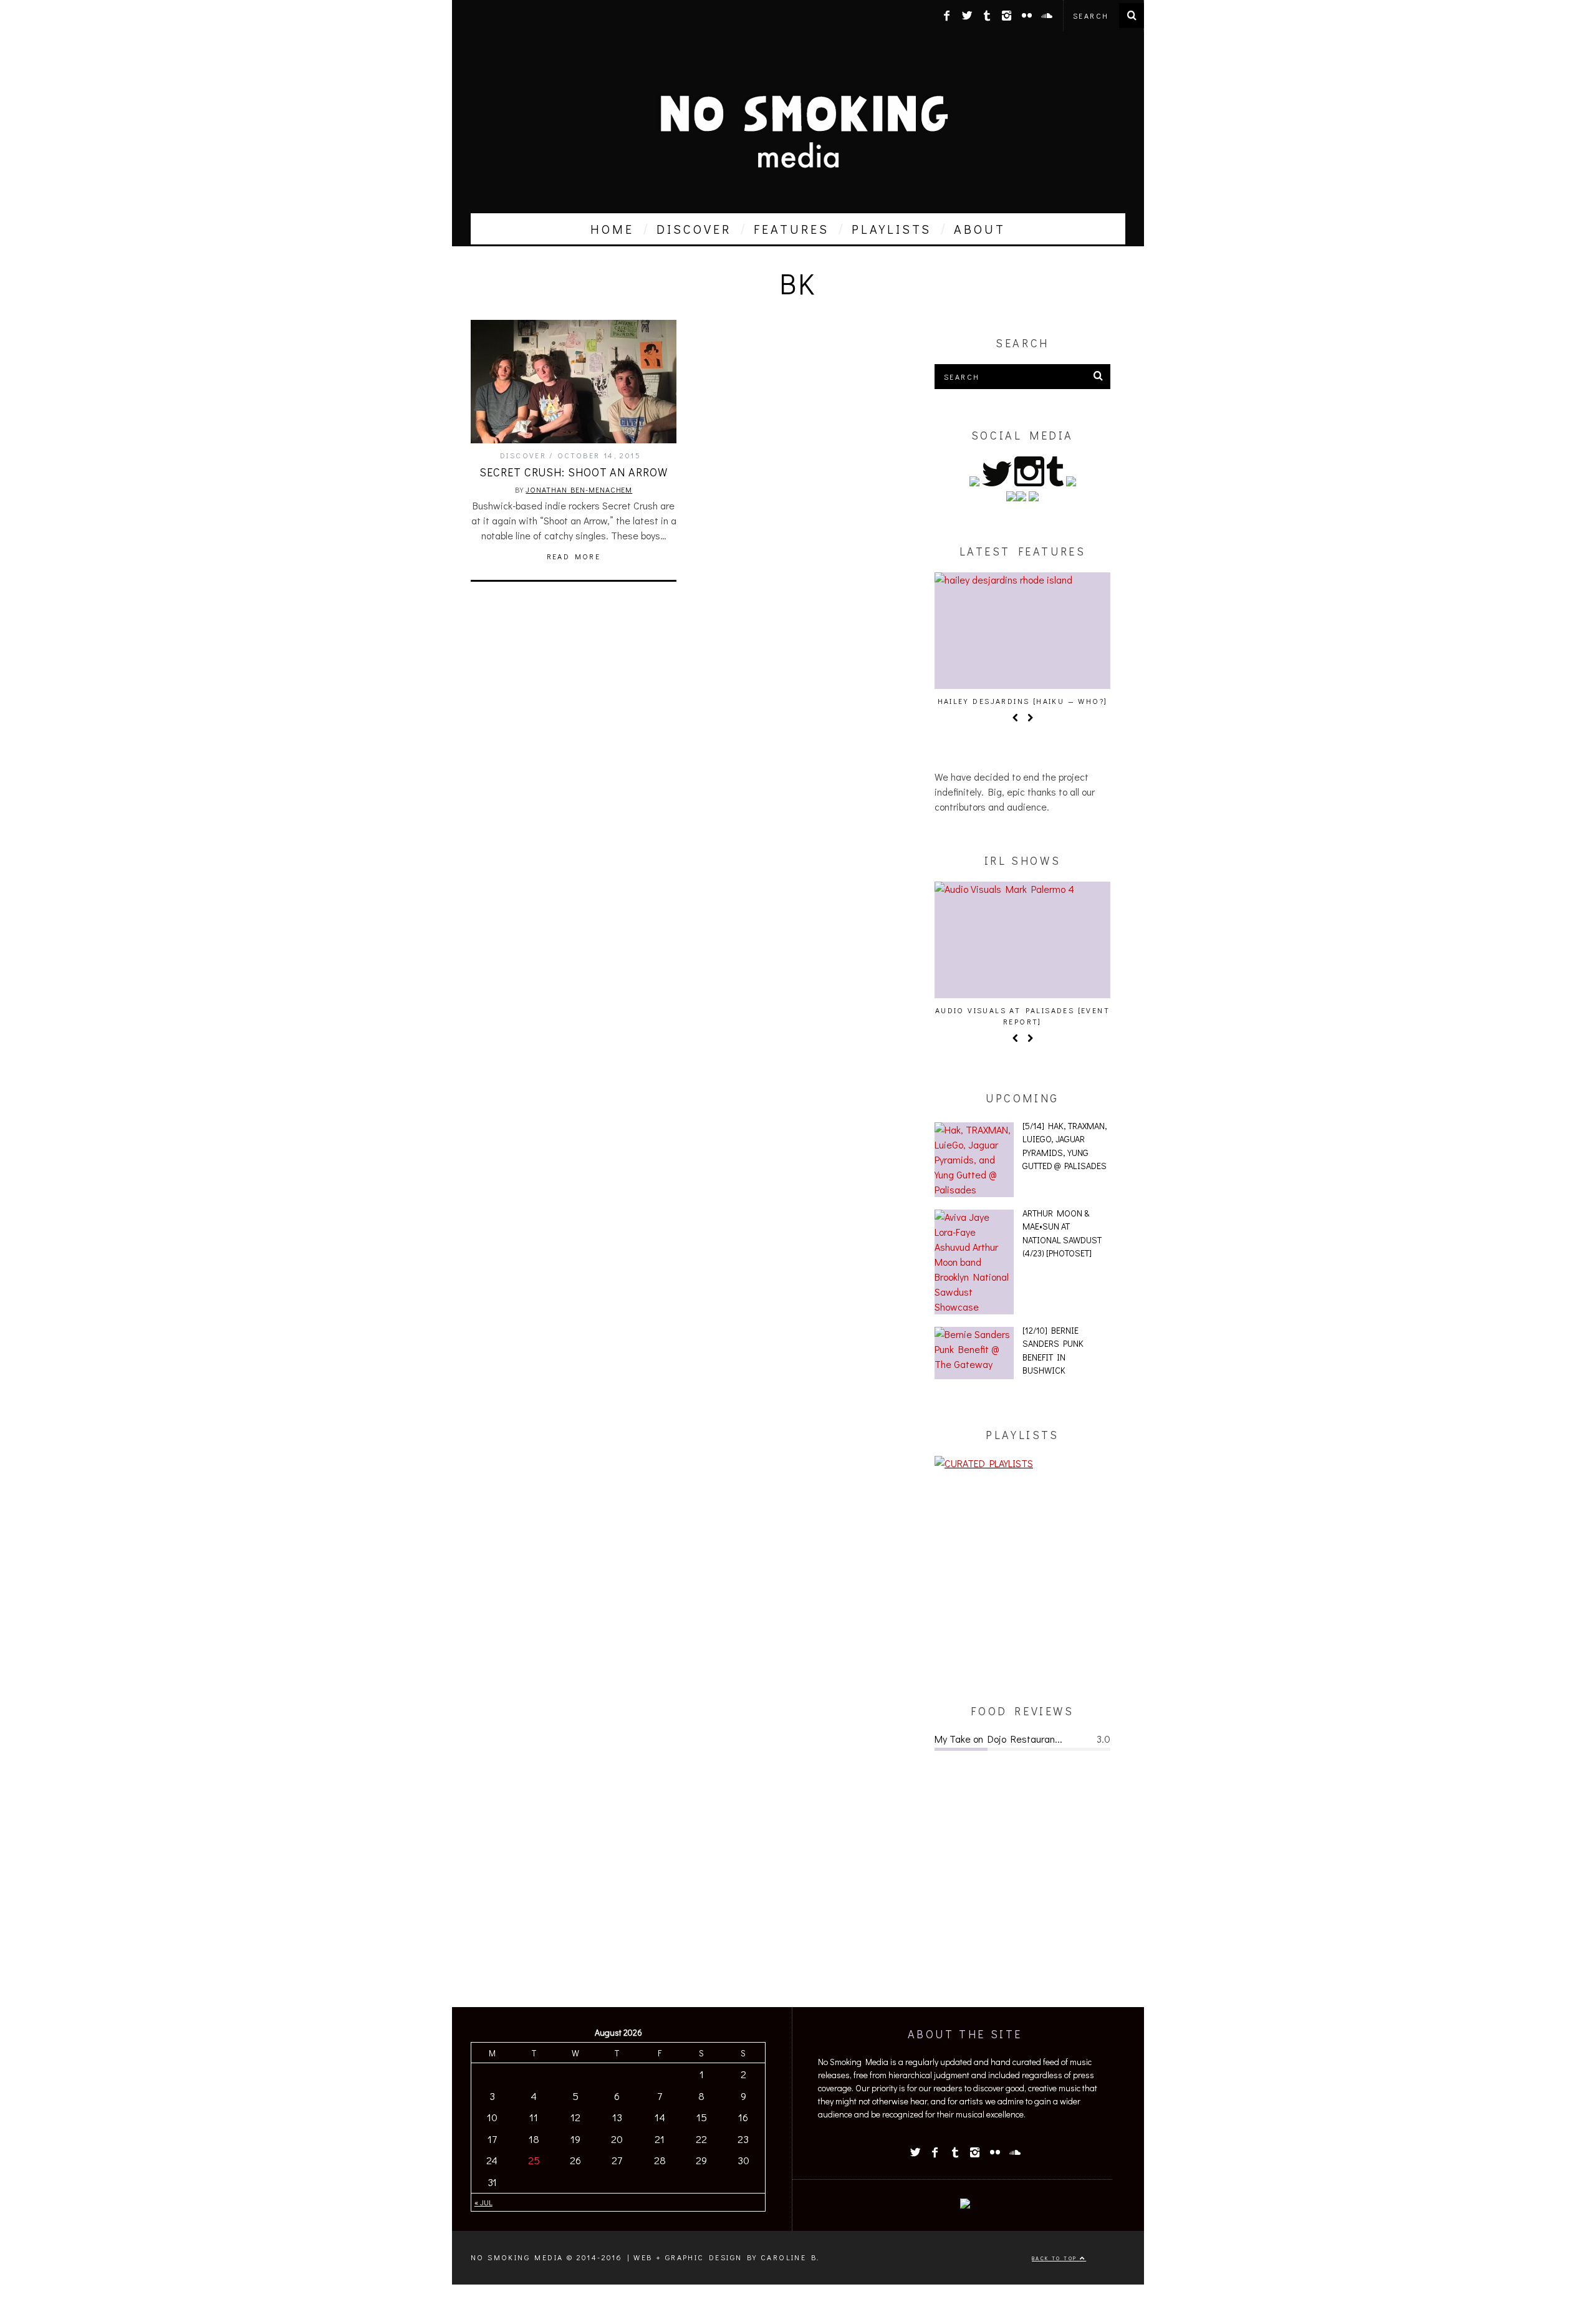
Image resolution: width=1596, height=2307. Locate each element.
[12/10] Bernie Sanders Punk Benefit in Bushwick (1053, 1351)
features (791, 229)
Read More (574, 556)
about (980, 229)
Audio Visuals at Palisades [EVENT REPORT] (1022, 1016)
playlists (892, 229)
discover (694, 229)
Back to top (1056, 2258)
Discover (523, 455)
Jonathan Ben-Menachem (579, 489)
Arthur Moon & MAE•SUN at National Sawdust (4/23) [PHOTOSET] (1062, 1233)
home (612, 229)
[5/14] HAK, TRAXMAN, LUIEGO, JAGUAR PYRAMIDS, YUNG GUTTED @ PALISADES (1065, 1146)
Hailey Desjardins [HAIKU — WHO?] (1023, 701)
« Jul (483, 2202)
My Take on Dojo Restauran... (998, 1739)
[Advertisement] (1022, 1587)
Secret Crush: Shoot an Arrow (573, 472)
